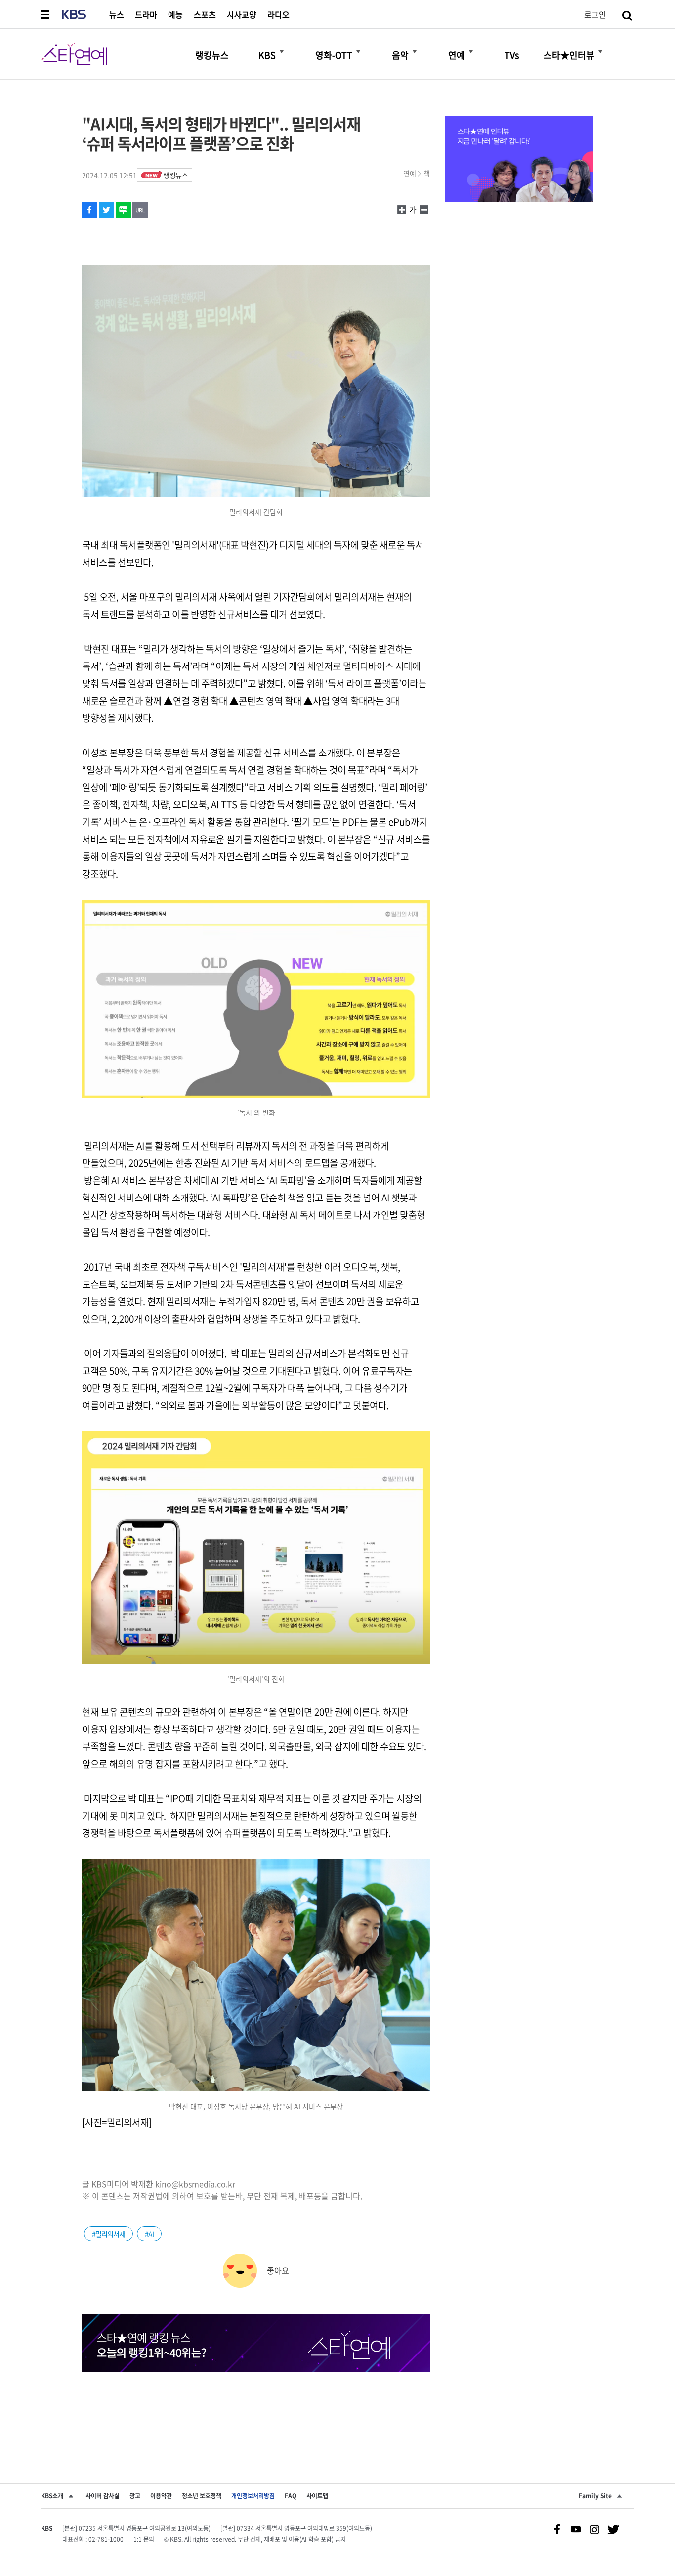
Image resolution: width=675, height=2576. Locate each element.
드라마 (146, 14)
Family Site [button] (595, 2496)
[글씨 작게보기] (402, 209)
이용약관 (161, 2496)
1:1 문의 (144, 2539)
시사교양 (242, 14)
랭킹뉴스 (175, 175)
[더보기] (282, 52)
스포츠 (205, 14)
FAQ (291, 2496)
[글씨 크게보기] (424, 209)
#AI (149, 2234)
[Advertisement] (256, 2409)
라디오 (278, 14)
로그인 (595, 14)
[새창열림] (519, 160)
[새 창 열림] (90, 210)
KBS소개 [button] (52, 2496)
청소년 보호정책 (202, 2496)
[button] (46, 14)
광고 (135, 2496)
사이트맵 (317, 2496)
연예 (410, 173)
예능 (175, 14)
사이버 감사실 (103, 2496)
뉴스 (117, 14)
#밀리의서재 (108, 2234)
